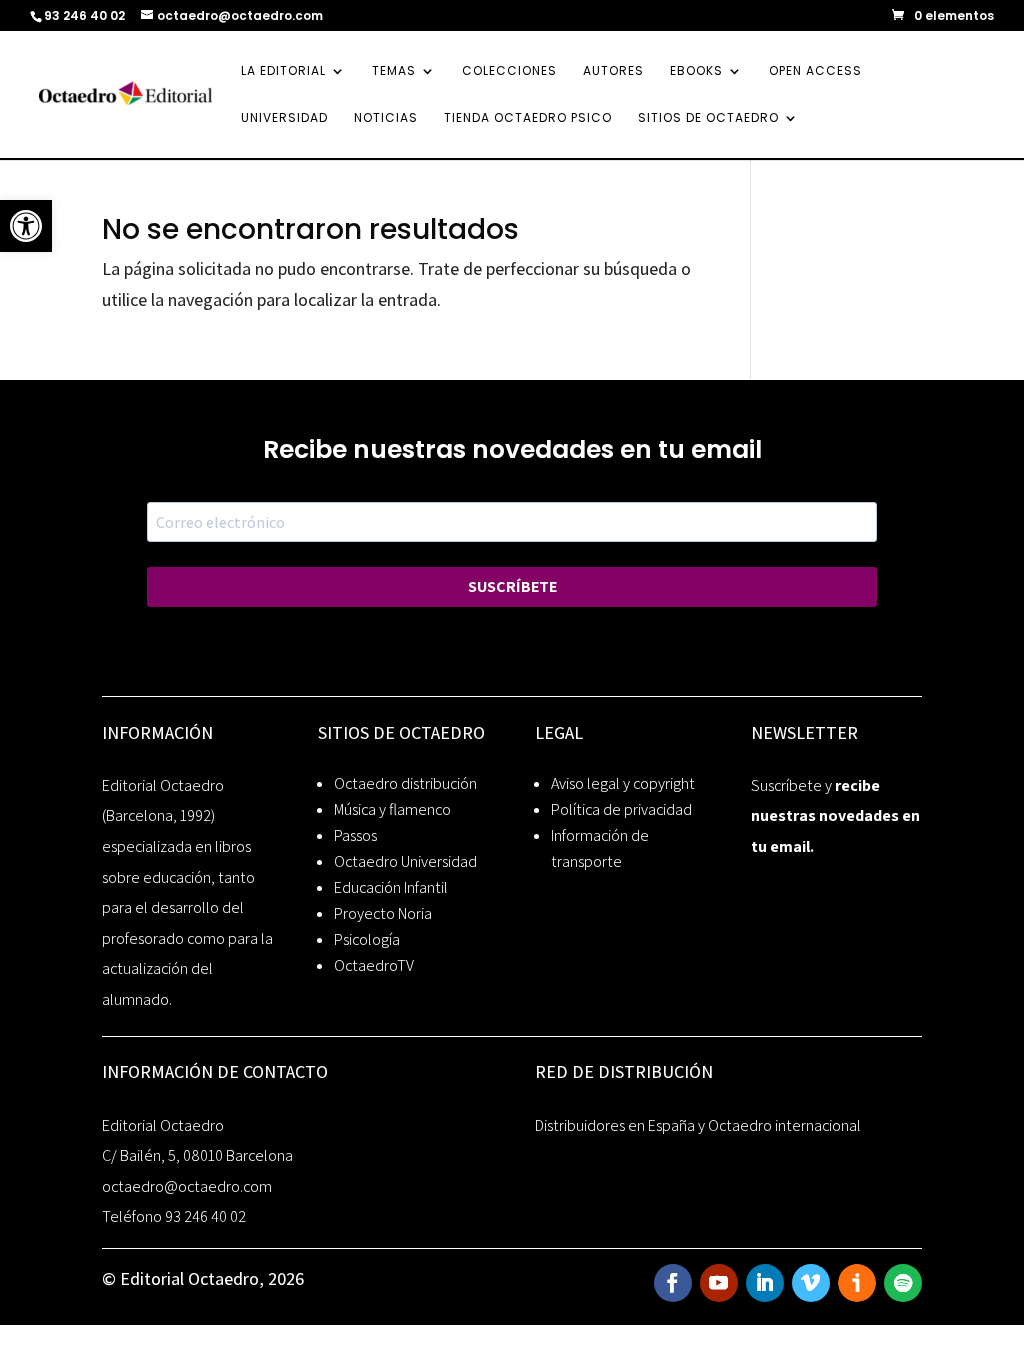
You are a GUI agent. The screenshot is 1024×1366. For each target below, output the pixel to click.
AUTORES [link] (613, 71)
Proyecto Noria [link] (383, 913)
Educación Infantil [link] (391, 887)
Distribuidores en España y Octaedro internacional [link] (698, 1125)
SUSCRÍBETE (512, 586)
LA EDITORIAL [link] (283, 71)
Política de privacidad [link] (621, 809)
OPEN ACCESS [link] (815, 71)
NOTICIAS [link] (386, 118)
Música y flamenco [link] (392, 809)
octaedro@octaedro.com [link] (187, 1186)
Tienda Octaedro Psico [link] (528, 118)
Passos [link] (355, 835)
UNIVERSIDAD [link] (284, 118)
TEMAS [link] (394, 71)
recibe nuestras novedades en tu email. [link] (835, 816)
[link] (26, 226)
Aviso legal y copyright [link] (623, 783)
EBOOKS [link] (696, 71)
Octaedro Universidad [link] (405, 861)
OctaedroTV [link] (374, 965)
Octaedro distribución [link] (405, 783)
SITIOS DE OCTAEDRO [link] (708, 118)
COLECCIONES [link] (509, 71)
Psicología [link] (367, 939)
